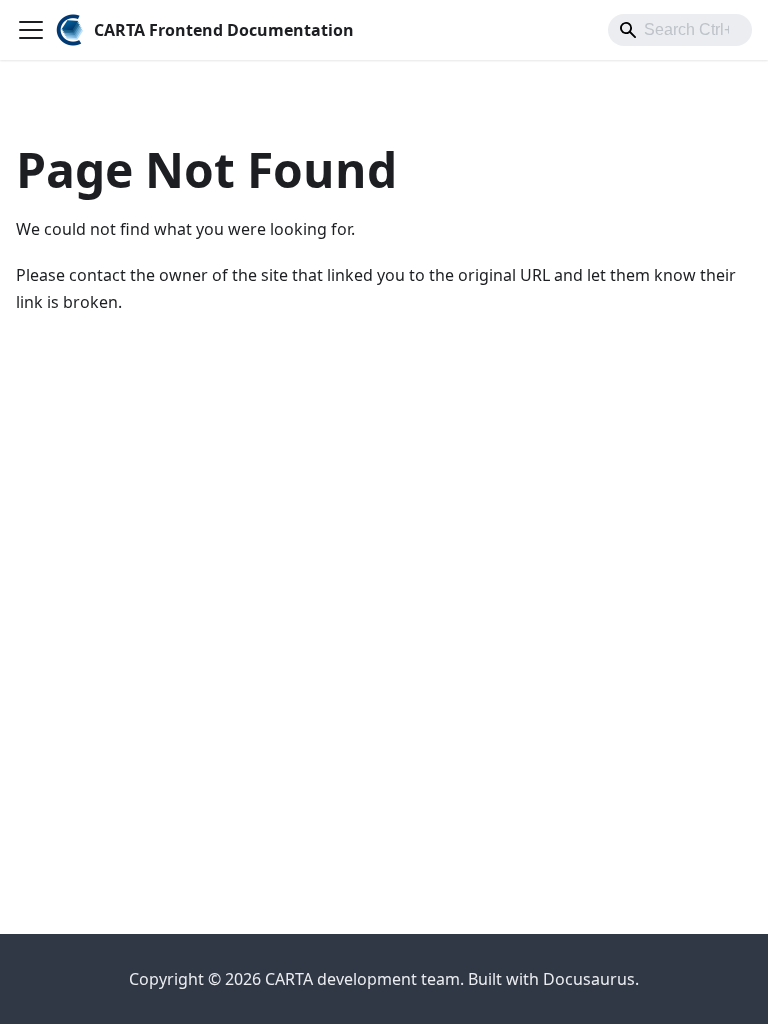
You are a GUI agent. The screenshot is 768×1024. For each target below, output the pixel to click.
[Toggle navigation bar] (31, 30)
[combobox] (680, 30)
